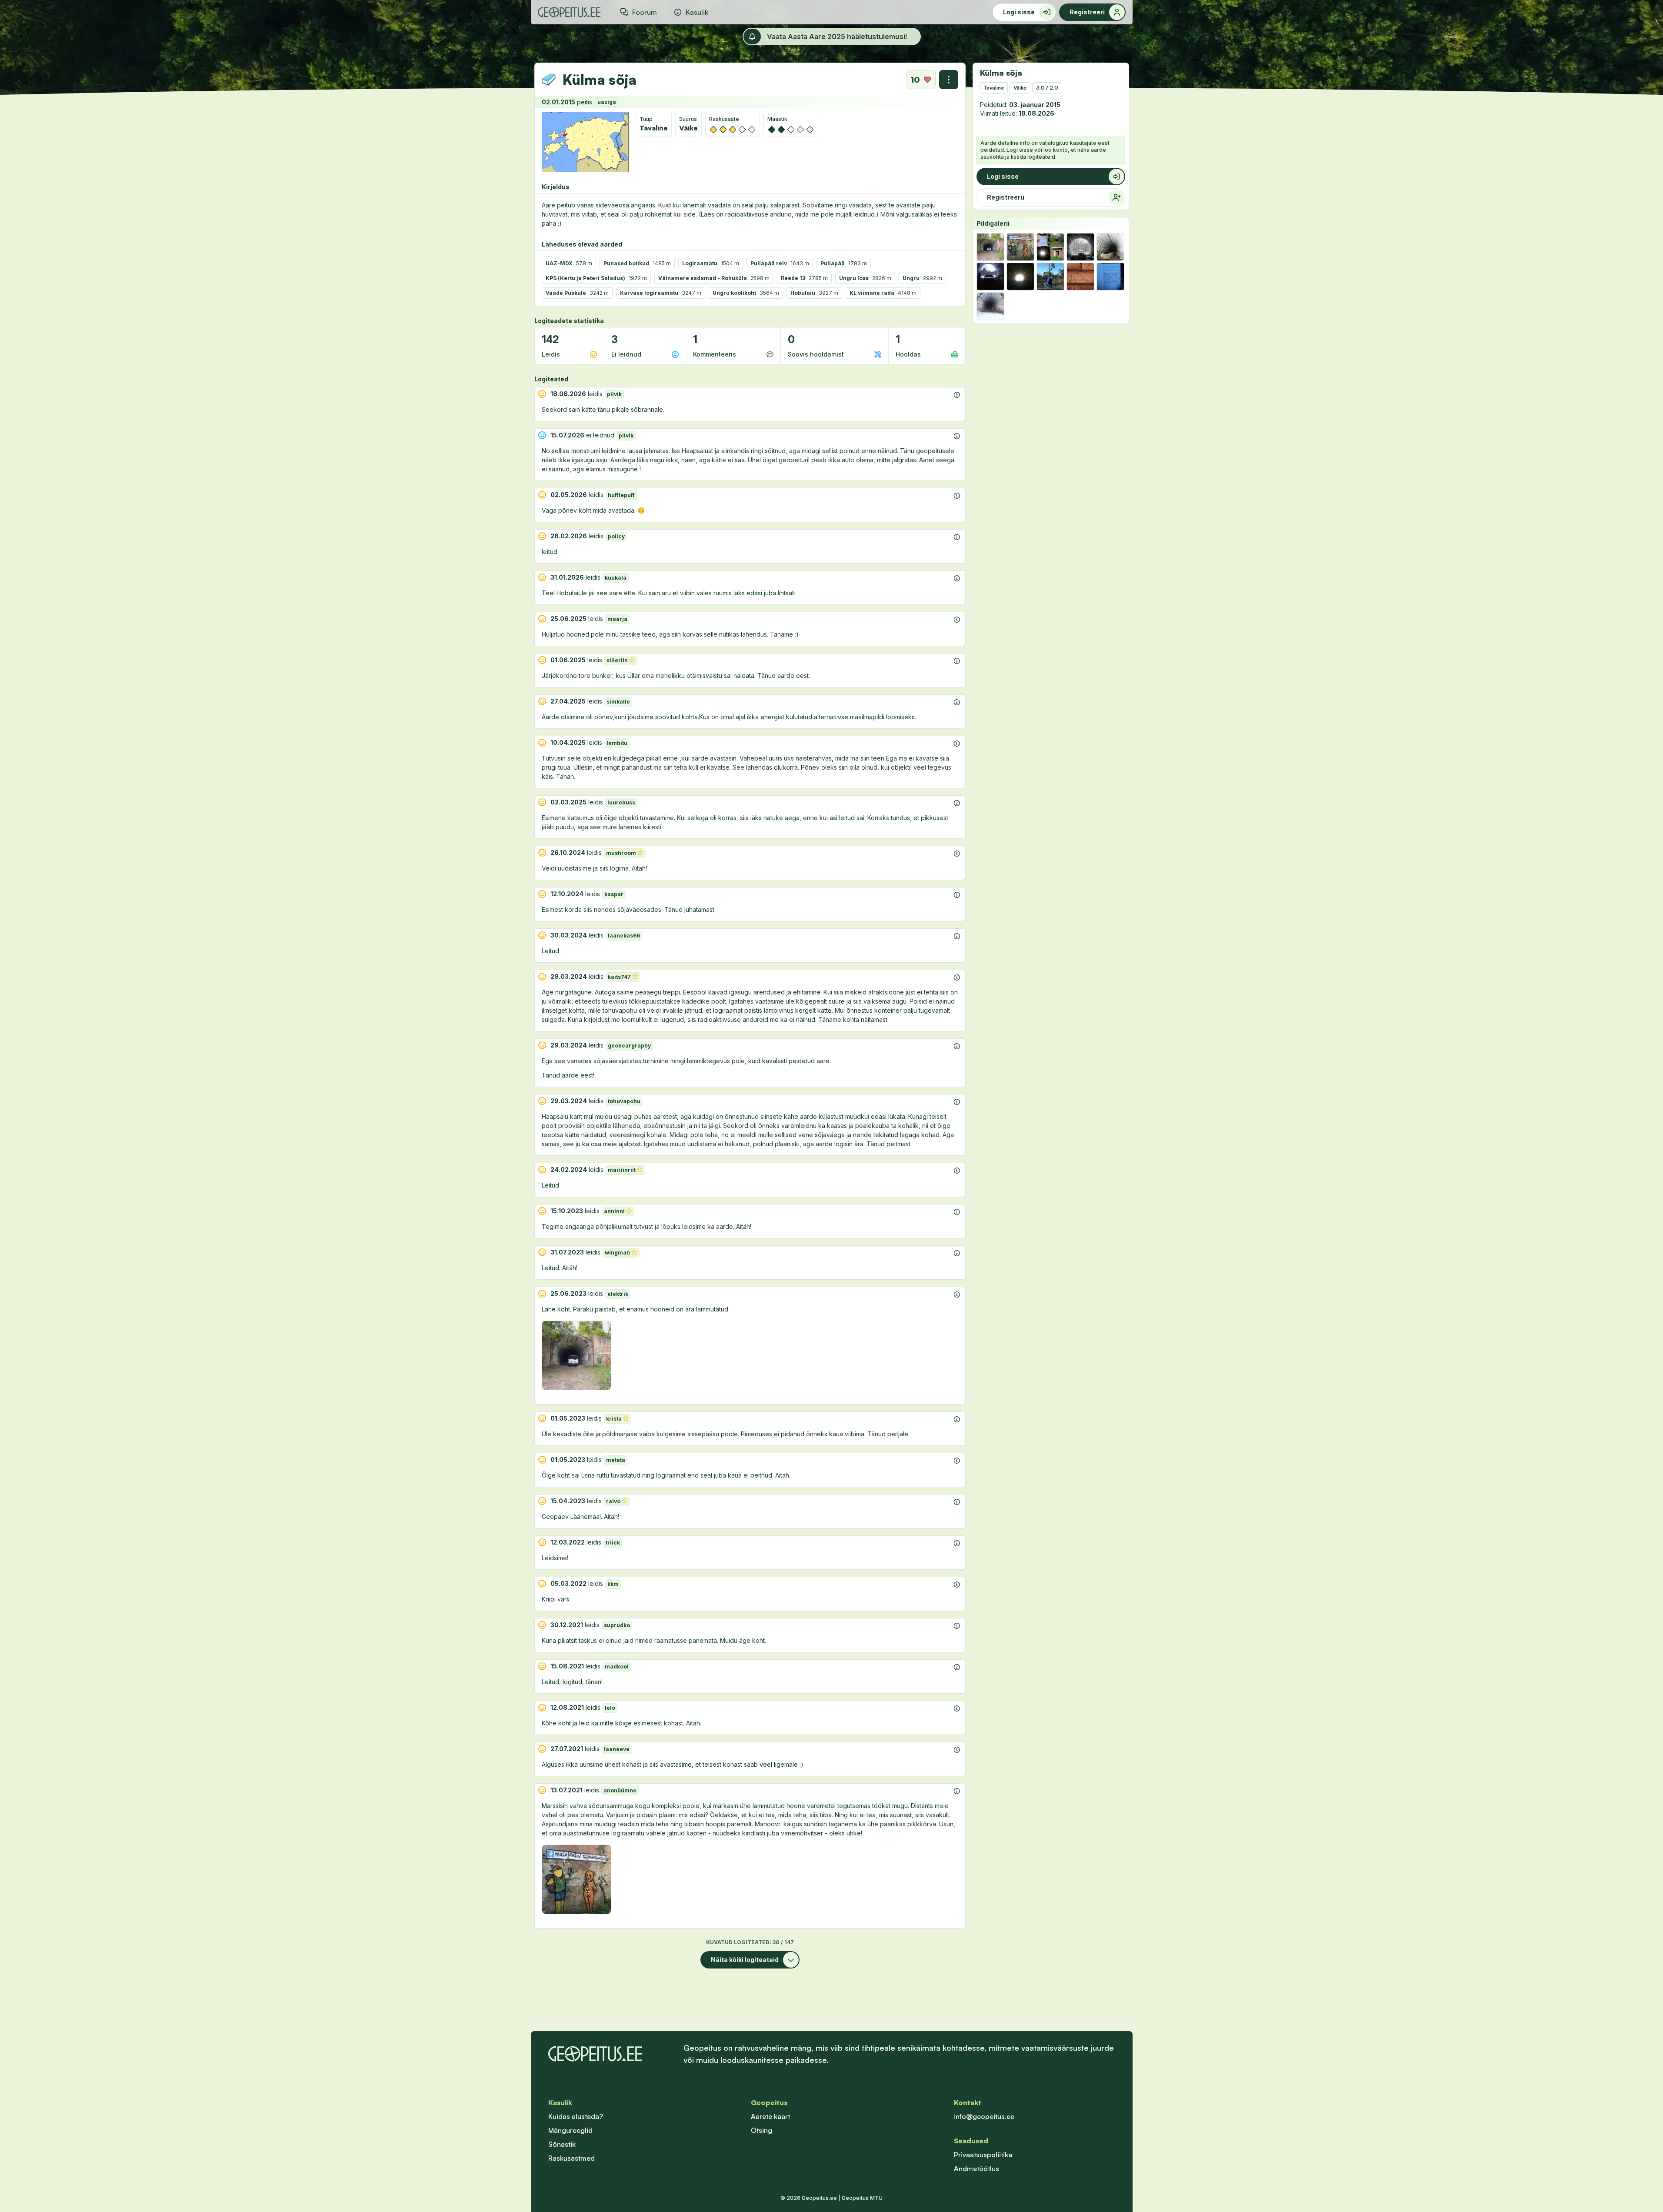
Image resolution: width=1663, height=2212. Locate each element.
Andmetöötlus (976, 2169)
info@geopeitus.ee (984, 2116)
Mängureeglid (570, 2130)
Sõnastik (562, 2144)
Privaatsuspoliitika (983, 2155)
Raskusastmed (572, 2158)
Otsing (762, 2130)
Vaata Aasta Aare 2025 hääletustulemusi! (837, 37)
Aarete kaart (770, 2116)
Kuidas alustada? (576, 2116)
